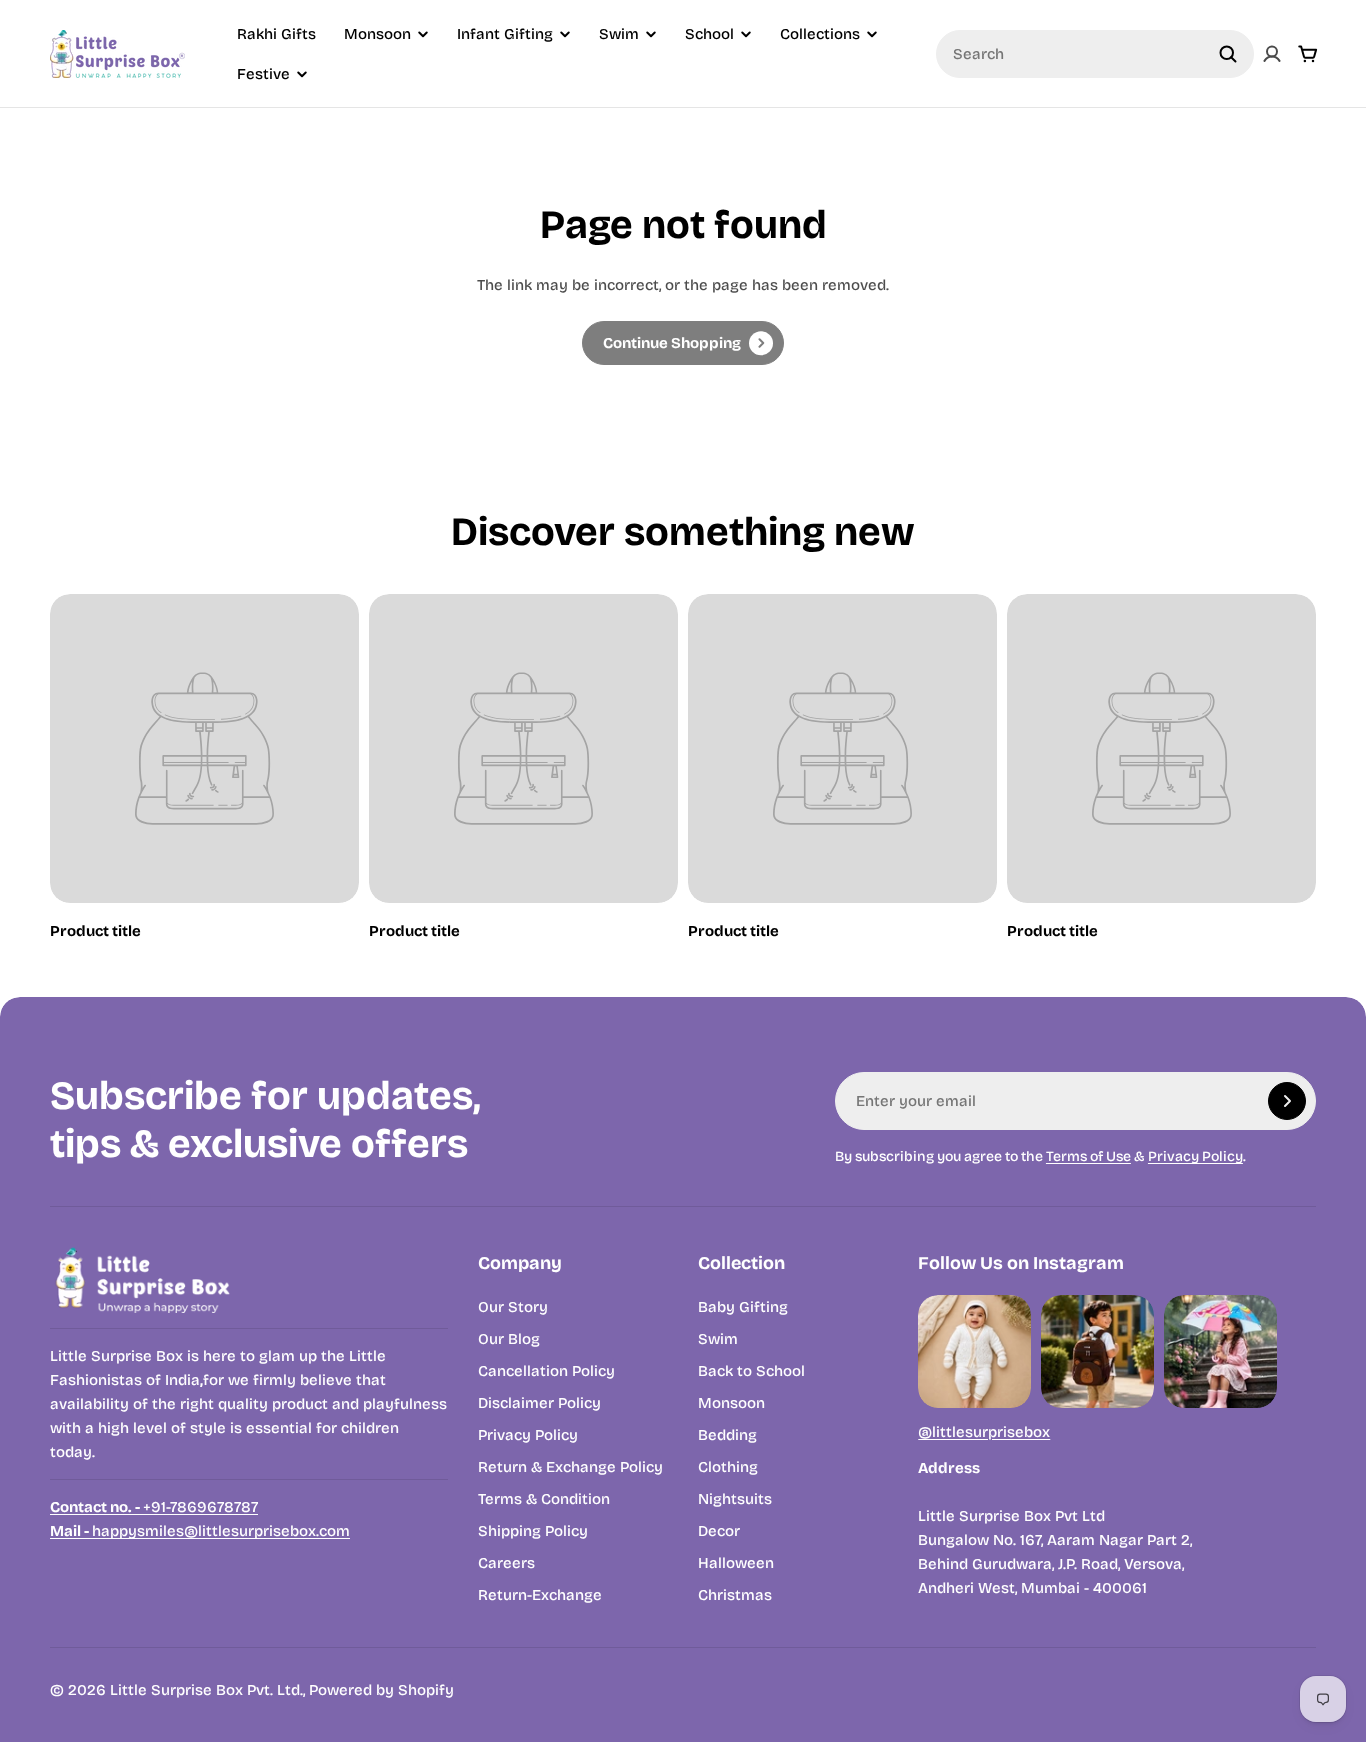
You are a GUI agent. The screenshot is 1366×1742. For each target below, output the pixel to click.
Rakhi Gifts (276, 34)
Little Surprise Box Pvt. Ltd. (206, 1690)
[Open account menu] (1272, 54)
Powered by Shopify (381, 1690)
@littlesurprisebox (984, 1432)
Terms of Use (1088, 1156)
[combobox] (1095, 54)
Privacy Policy (1195, 1156)
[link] (683, 343)
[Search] (1228, 54)
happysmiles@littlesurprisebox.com (200, 1531)
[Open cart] (1308, 54)
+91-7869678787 (154, 1507)
